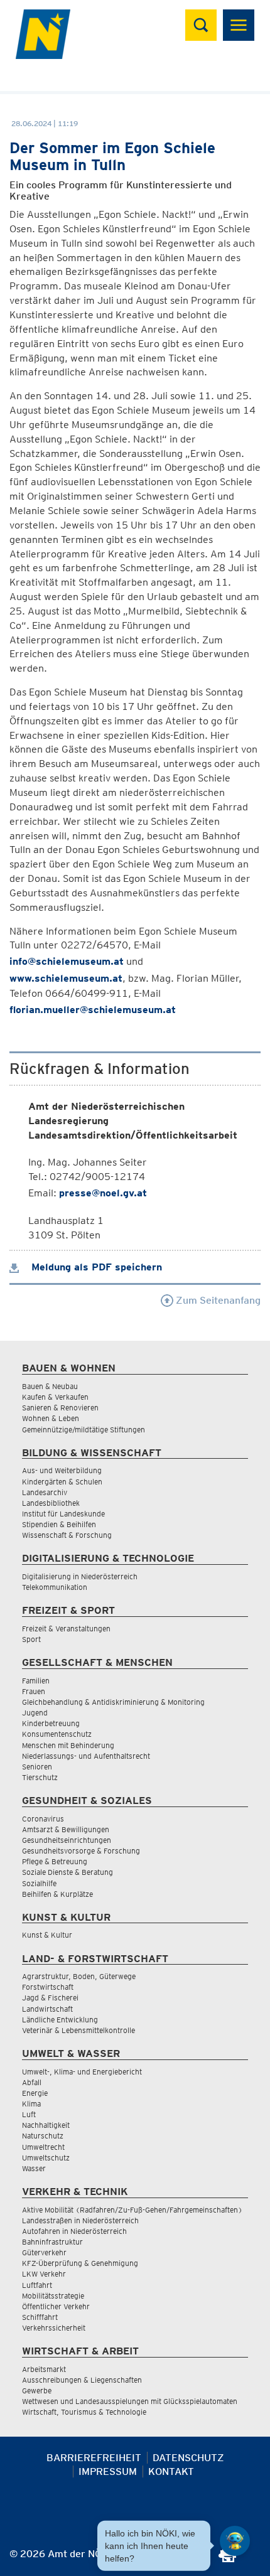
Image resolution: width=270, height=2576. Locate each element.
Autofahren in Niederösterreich (74, 2231)
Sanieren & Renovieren (60, 1408)
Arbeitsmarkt (44, 2369)
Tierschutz (40, 1777)
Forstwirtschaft (48, 1987)
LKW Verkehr (44, 2274)
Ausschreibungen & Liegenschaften (82, 2380)
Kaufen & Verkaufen (55, 1397)
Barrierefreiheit (94, 2458)
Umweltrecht (43, 2147)
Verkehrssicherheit (54, 2328)
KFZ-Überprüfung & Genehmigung (80, 2263)
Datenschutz (188, 2458)
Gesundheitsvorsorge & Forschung (81, 1851)
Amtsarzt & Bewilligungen (66, 1829)
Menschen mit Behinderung (68, 1745)
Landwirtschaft (47, 2009)
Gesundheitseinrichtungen (67, 1840)
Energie (35, 2093)
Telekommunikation (55, 1587)
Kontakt (171, 2471)
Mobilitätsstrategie (53, 2296)
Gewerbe (37, 2391)
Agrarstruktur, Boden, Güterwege (79, 1976)
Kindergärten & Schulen (62, 1482)
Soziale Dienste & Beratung (67, 1872)
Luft (29, 2114)
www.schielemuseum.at (66, 978)
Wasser (34, 2168)
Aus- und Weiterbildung (62, 1470)
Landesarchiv (45, 1492)
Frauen (34, 1691)
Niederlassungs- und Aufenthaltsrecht (86, 1756)
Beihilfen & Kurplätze (57, 1894)
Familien (36, 1681)
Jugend (35, 1713)
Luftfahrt (37, 2285)
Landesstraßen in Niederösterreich (80, 2220)
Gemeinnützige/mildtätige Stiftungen (84, 1430)
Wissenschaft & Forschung (67, 1535)
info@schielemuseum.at (67, 961)
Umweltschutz (46, 2158)
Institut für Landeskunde (63, 1514)
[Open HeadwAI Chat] (235, 2541)
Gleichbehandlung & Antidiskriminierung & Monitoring (113, 1702)
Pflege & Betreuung (55, 1861)
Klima (31, 2104)
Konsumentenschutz (57, 1734)
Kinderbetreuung (51, 1723)
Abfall (32, 2082)
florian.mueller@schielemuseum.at (93, 1010)
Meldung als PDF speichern (95, 1267)
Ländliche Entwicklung (60, 2020)
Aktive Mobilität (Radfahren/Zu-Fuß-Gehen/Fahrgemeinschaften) (132, 2210)
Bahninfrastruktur (52, 2242)
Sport (31, 1639)
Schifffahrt (40, 2317)
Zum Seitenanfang (217, 1300)
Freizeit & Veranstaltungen (66, 1629)
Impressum (108, 2471)
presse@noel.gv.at (103, 1193)
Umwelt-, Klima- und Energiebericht (82, 2072)
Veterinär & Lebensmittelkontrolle (78, 2030)
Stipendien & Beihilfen (59, 1524)
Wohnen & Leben (51, 1418)
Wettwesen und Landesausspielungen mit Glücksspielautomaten (130, 2401)
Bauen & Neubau (50, 1386)
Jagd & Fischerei (50, 1998)
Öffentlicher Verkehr (56, 2306)
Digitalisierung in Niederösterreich (80, 1576)
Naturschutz (43, 2136)
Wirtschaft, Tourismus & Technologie (84, 2412)
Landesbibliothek (51, 1503)
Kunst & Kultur (47, 1935)
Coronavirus (43, 1819)
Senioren (37, 1767)
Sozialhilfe (39, 1883)
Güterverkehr (44, 2252)
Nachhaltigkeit (46, 2125)
